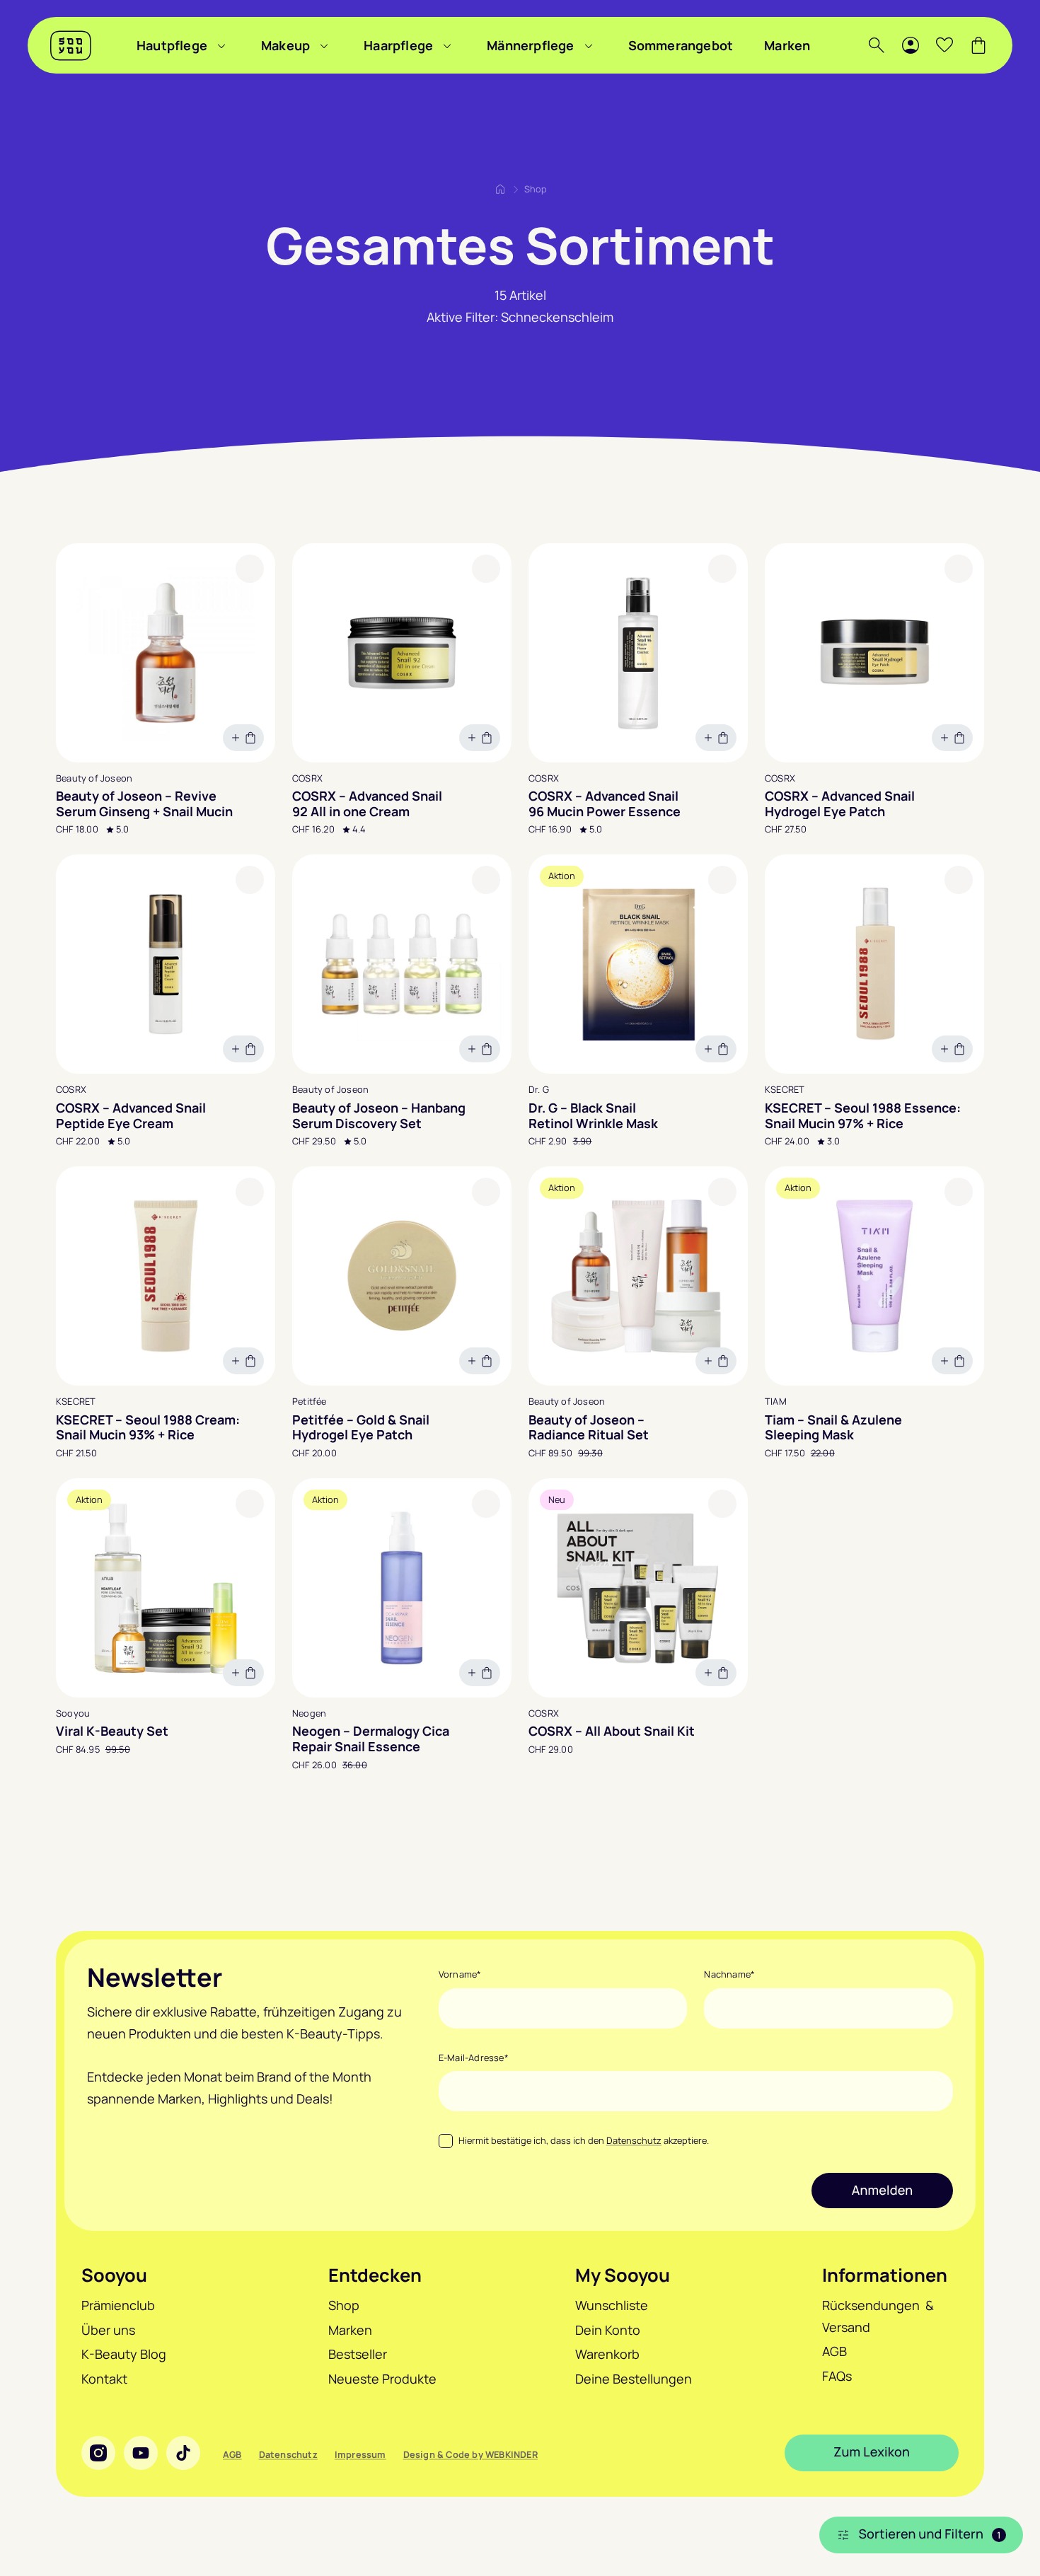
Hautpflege (172, 45)
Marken (787, 45)
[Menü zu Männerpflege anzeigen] (589, 45)
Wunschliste (612, 2305)
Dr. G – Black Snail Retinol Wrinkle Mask (593, 1116)
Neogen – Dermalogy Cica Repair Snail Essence (371, 1739)
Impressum (360, 2454)
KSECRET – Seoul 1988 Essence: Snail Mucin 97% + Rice (863, 1116)
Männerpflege (530, 45)
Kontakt (104, 2379)
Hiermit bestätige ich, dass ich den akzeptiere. (584, 2140)
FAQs (837, 2376)
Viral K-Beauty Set (112, 1731)
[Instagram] (98, 2453)
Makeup (285, 45)
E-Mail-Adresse (474, 2058)
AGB (834, 2351)
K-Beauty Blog (124, 2354)
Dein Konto (608, 2330)
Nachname (729, 1974)
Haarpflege (398, 45)
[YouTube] (141, 2453)
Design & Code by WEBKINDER (470, 2454)
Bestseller (358, 2354)
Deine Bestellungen (634, 2379)
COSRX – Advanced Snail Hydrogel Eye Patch (840, 804)
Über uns (108, 2330)
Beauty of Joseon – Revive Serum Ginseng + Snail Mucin (144, 804)
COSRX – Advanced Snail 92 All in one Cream (367, 804)
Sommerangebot (681, 45)
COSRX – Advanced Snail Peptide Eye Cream (131, 1116)
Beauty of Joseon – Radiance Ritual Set (589, 1428)
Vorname (460, 1974)
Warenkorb (607, 2354)
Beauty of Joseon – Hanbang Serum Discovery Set (379, 1116)
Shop (344, 2305)
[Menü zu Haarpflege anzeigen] (447, 45)
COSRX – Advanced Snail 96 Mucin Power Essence (605, 804)
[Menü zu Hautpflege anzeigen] (221, 45)
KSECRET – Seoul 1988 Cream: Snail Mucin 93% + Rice (148, 1428)
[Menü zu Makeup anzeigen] (324, 45)
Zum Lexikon (872, 2452)
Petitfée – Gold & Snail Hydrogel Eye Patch (361, 1428)
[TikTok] (183, 2453)
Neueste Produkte (382, 2379)
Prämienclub (118, 2305)
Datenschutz (634, 2140)
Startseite (500, 189)
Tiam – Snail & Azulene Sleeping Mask (833, 1428)
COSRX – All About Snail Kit (612, 1731)
